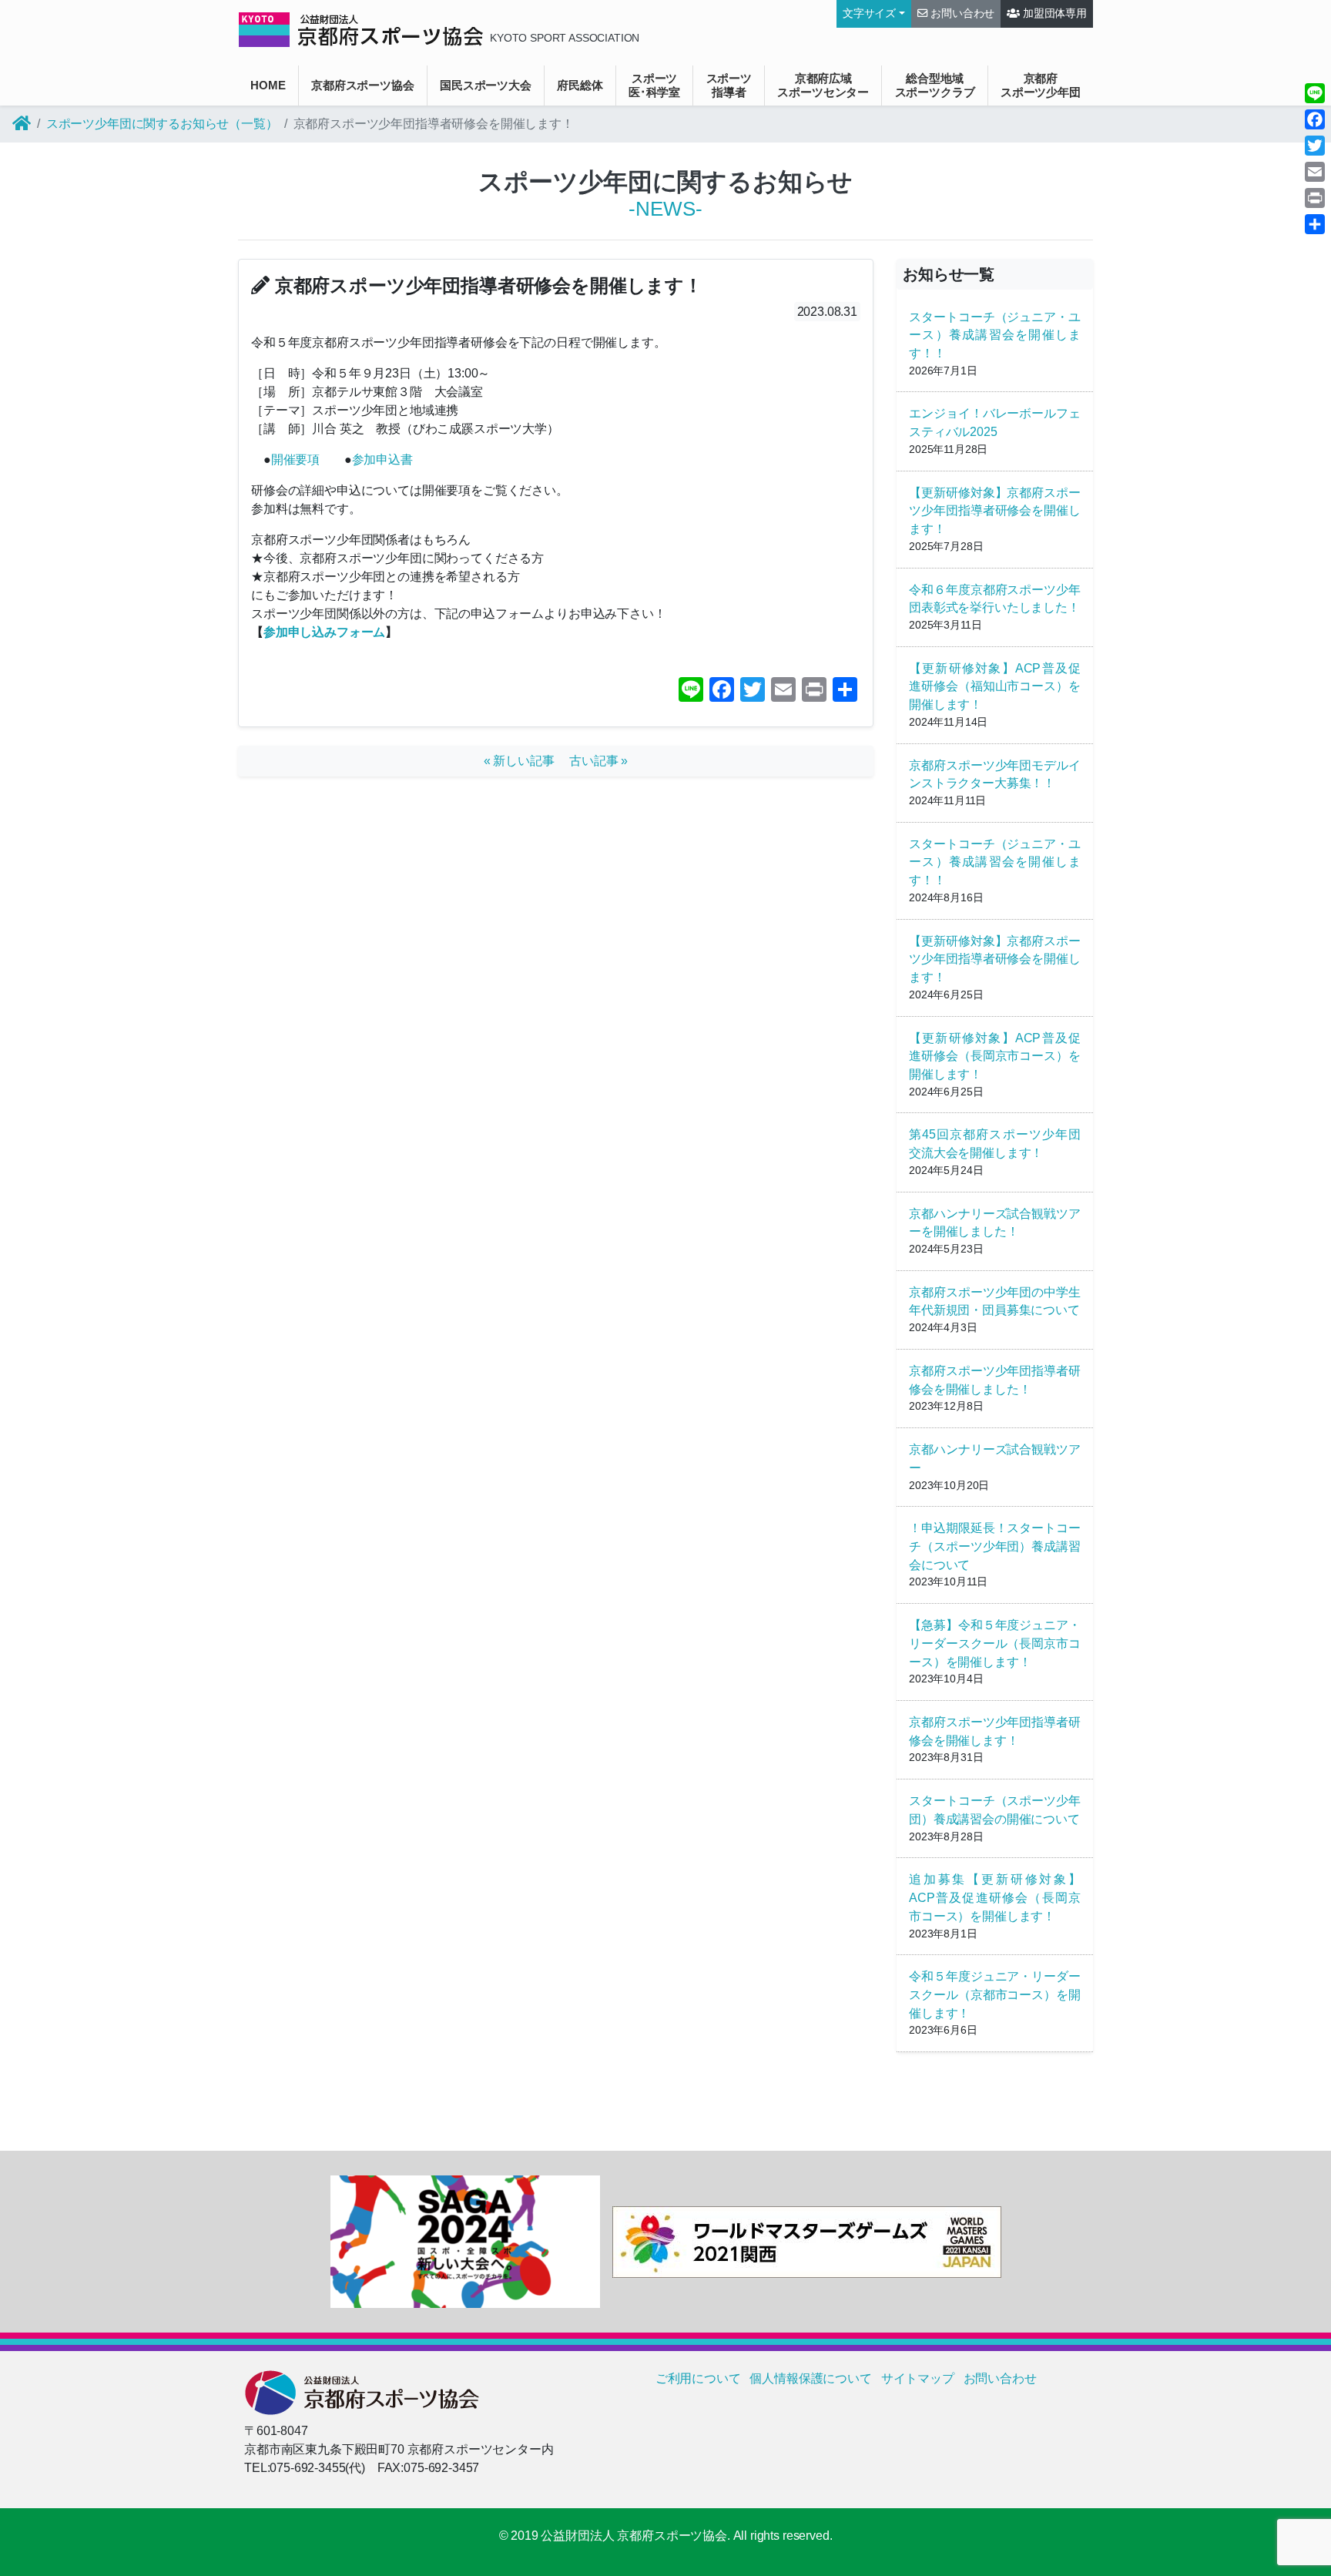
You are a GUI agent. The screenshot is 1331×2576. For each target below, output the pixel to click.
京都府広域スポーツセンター (823, 85)
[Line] (1315, 93)
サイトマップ (918, 2378)
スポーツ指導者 (729, 85)
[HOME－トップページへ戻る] (22, 124)
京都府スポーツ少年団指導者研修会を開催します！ (995, 1731)
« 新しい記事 (525, 761)
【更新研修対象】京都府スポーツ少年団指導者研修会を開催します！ (995, 511)
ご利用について (698, 2378)
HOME (268, 85)
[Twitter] (1315, 146)
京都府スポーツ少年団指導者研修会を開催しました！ (995, 1380)
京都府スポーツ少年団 (1041, 85)
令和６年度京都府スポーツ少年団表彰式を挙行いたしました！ (995, 599)
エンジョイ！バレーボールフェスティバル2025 (995, 423)
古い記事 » (598, 761)
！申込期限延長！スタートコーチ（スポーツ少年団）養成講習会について (995, 1546)
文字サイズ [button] (869, 13)
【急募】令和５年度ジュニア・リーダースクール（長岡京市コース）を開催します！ (995, 1644)
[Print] (1315, 198)
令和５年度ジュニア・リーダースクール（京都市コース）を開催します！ (995, 1995)
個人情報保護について (810, 2378)
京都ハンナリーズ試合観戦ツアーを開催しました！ (995, 1223)
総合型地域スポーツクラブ (935, 85)
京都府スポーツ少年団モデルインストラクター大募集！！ (995, 775)
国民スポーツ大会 (486, 85)
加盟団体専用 (1053, 13)
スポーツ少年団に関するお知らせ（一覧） (162, 124)
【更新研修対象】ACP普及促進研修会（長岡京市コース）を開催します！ (995, 1057)
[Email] (1315, 172)
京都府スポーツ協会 (363, 85)
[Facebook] (1315, 119)
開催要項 (295, 460)
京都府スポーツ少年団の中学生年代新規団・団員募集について (995, 1301)
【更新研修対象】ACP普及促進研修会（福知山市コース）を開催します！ (995, 687)
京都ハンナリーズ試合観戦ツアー (995, 1459)
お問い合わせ (961, 13)
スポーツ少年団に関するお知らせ (666, 182)
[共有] (1315, 224)
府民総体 (580, 85)
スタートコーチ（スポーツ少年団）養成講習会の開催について (995, 1810)
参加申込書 (382, 460)
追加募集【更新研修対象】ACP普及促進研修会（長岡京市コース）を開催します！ (995, 1898)
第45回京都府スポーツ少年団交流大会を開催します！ (995, 1144)
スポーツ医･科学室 (654, 85)
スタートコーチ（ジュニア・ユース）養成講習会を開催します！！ (995, 335)
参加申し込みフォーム (324, 632)
